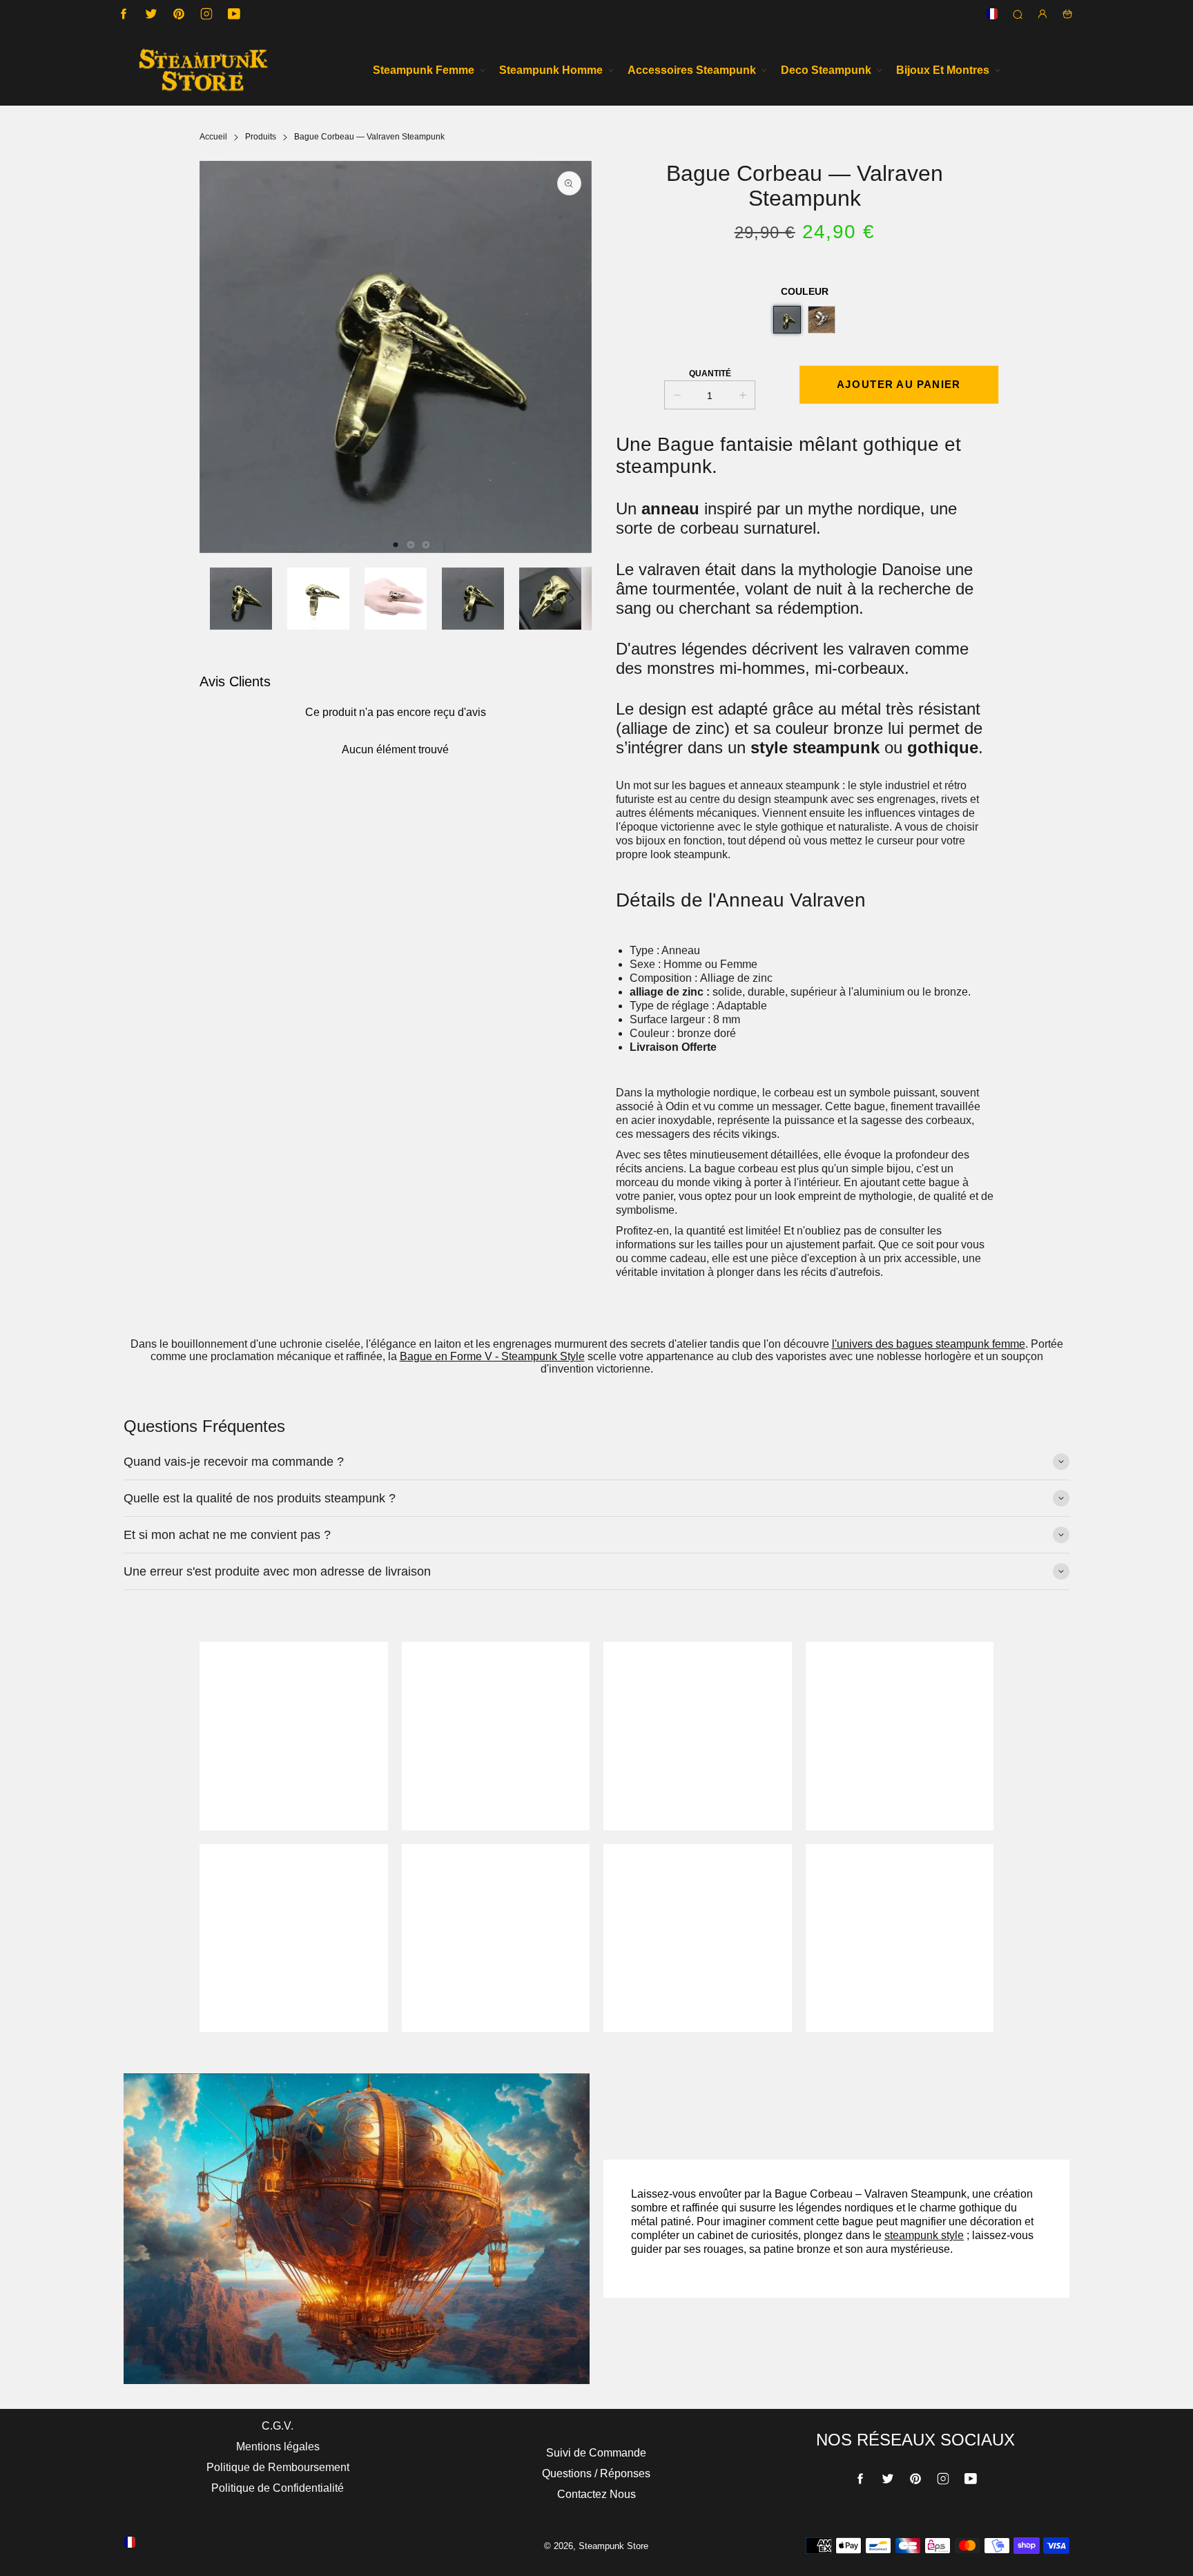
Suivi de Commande (596, 2453)
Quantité (710, 374)
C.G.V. (278, 2426)
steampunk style (924, 2235)
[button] (396, 545)
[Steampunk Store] (203, 70)
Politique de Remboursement (278, 2467)
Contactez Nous (596, 2494)
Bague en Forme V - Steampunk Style (492, 1356)
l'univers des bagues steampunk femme (929, 1344)
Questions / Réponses (596, 2473)
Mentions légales (278, 2447)
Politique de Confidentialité (278, 2488)
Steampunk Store (613, 2546)
